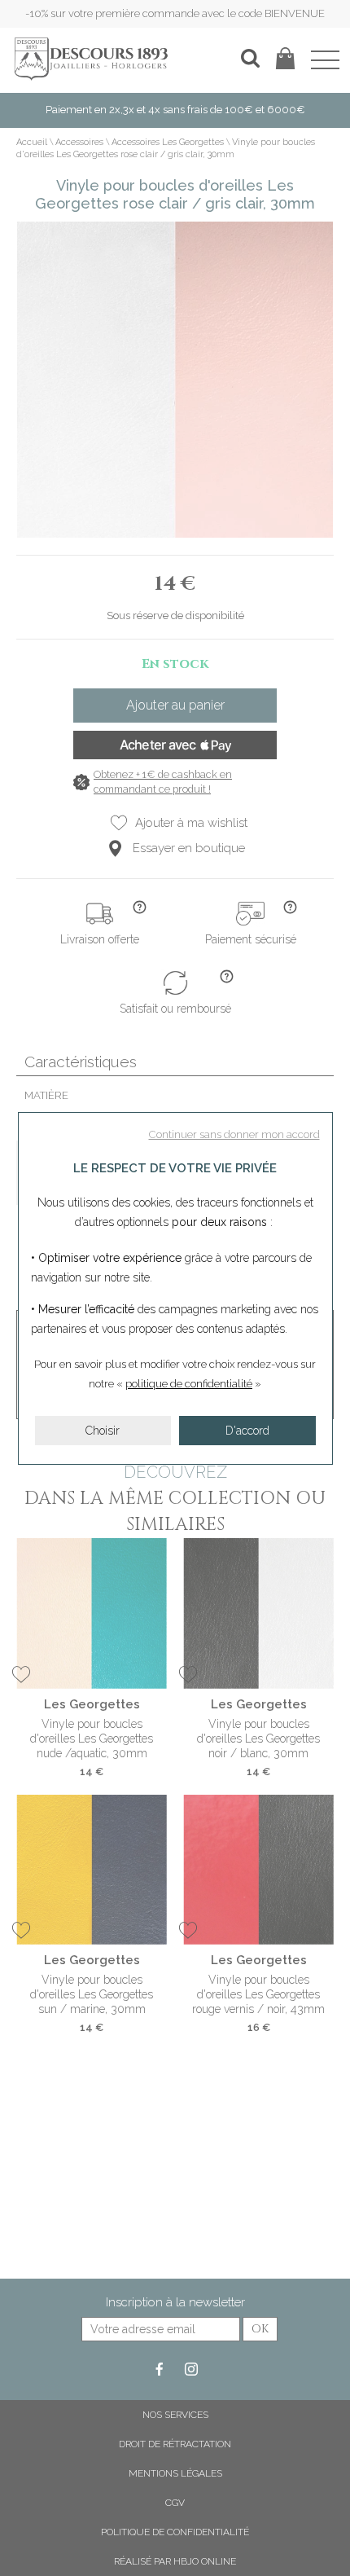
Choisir (103, 1431)
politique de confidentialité (189, 1384)
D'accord (247, 1431)
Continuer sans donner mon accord (234, 1134)
